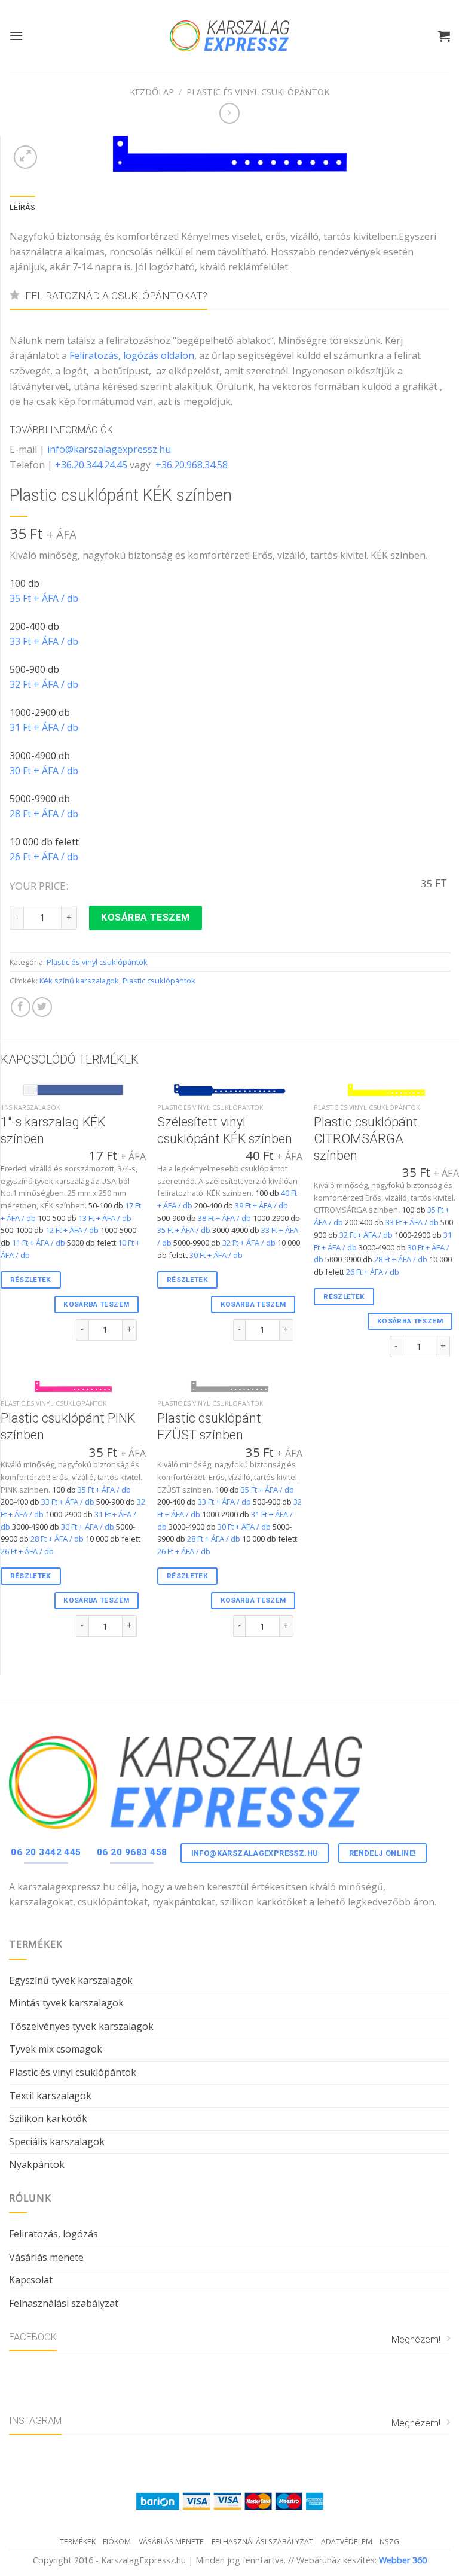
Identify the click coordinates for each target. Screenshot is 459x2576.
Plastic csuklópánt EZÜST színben (209, 1426)
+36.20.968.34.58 (192, 465)
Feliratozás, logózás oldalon (132, 355)
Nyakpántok (37, 2164)
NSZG (389, 2542)
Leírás (22, 207)
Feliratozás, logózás (53, 2234)
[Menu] (16, 36)
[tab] (22, 208)
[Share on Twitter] (42, 1007)
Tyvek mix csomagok (56, 2049)
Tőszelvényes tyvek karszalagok (81, 2026)
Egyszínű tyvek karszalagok (71, 1980)
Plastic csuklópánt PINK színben (68, 1426)
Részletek (31, 1280)
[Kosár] (444, 36)
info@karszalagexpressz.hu (109, 449)
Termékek (78, 2542)
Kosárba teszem (146, 917)
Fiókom (117, 2542)
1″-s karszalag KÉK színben (53, 1130)
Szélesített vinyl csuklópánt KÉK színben (225, 1130)
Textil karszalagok (50, 2096)
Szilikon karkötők (48, 2118)
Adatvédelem (347, 2542)
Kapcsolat (31, 2280)
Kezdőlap (152, 92)
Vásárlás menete (46, 2257)
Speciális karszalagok (57, 2142)
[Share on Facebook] (21, 1007)
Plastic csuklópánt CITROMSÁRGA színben (366, 1139)
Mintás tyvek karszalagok (66, 2003)
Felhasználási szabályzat (64, 2303)
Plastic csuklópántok (159, 981)
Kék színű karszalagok (79, 981)
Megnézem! (416, 2339)
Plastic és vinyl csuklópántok (258, 92)
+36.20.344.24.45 (91, 465)
